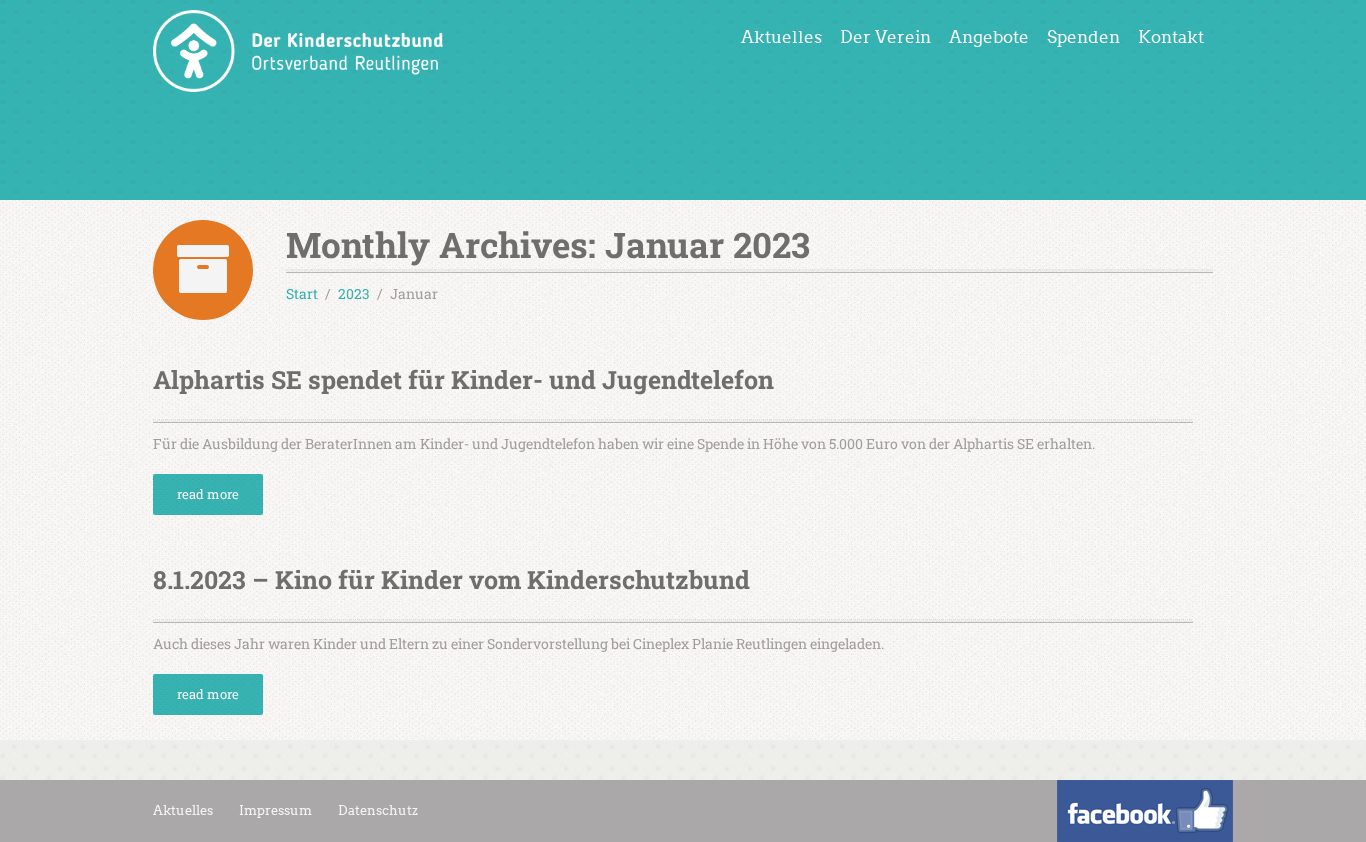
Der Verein (885, 37)
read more (208, 494)
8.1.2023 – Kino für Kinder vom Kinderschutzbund (451, 579)
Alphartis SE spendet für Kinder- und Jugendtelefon (463, 379)
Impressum (275, 810)
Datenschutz (378, 810)
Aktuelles (781, 37)
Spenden (1083, 37)
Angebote (989, 37)
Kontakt (1171, 37)
